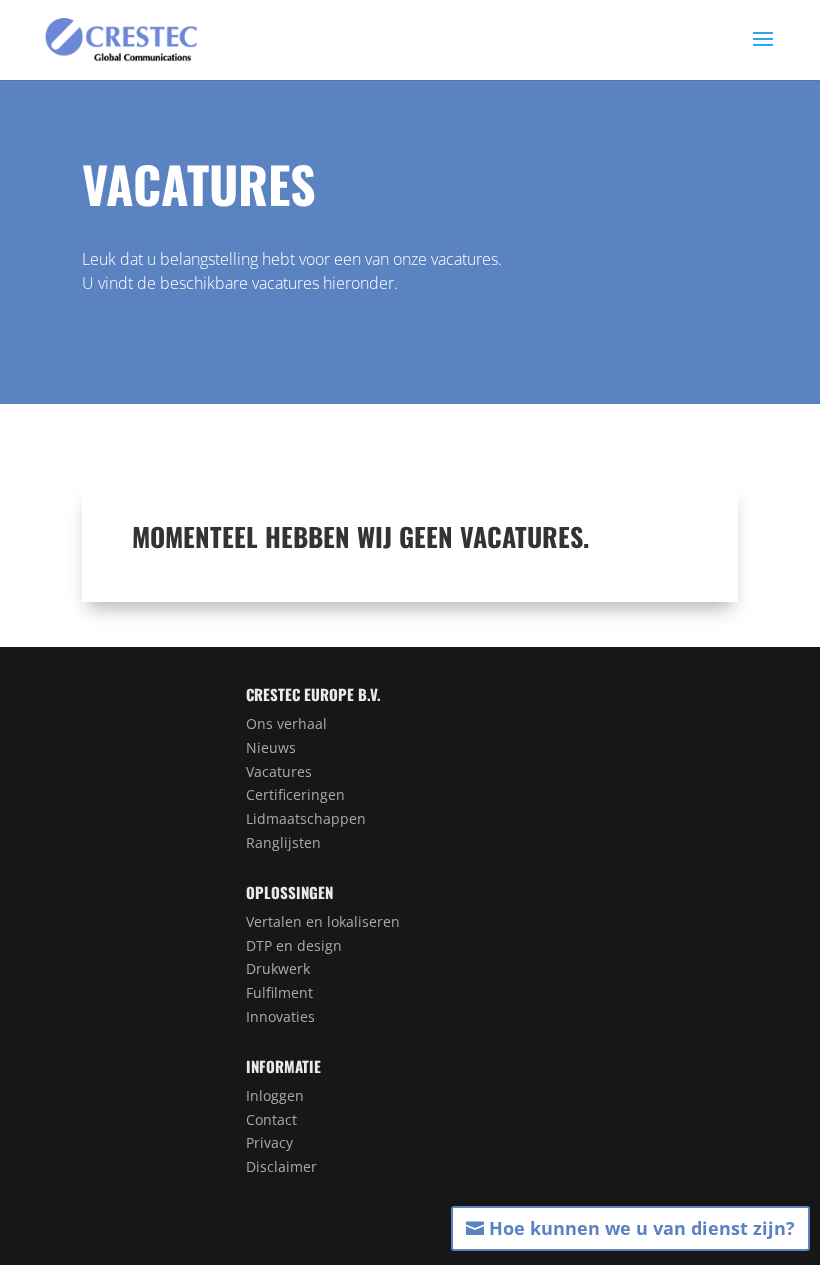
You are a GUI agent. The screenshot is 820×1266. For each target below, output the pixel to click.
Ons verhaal (286, 723)
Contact (271, 1119)
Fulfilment (279, 992)
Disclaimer (281, 1166)
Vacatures (279, 771)
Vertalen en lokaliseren (323, 921)
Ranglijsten (283, 842)
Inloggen (275, 1095)
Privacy (269, 1142)
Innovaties (280, 1016)
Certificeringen (295, 794)
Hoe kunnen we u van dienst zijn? (642, 1228)
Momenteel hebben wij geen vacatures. (360, 536)
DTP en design (294, 945)
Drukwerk (278, 968)
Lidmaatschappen (306, 818)
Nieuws (271, 747)
